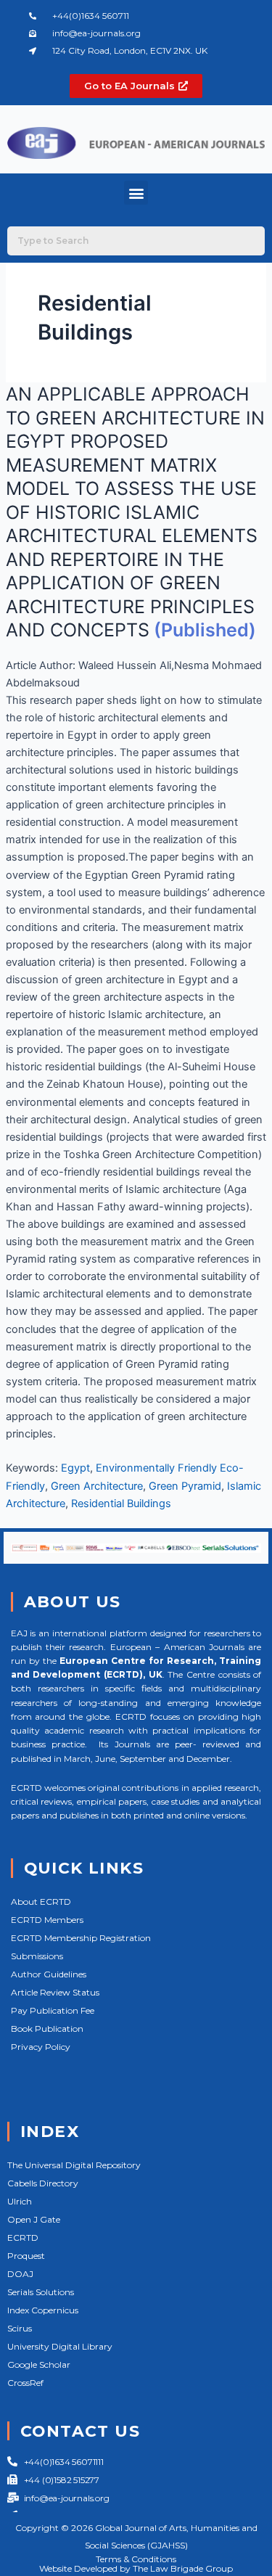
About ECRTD (41, 1902)
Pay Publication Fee (53, 2010)
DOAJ (20, 2274)
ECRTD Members (47, 1920)
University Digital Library (60, 2346)
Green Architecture (97, 1486)
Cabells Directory (43, 2183)
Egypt (75, 1468)
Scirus (20, 2328)
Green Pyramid (185, 1486)
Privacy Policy (41, 2047)
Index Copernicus (43, 2310)
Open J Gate (34, 2219)
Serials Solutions (41, 2292)
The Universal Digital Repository (74, 2165)
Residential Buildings (121, 1504)
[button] (136, 193)
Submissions (37, 1956)
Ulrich (20, 2201)
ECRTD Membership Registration (81, 1938)
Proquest (26, 2256)
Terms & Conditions (136, 2559)
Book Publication (47, 2029)
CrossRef (25, 2383)
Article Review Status (55, 1992)
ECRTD (23, 2237)
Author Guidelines (49, 1974)
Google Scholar (39, 2364)
